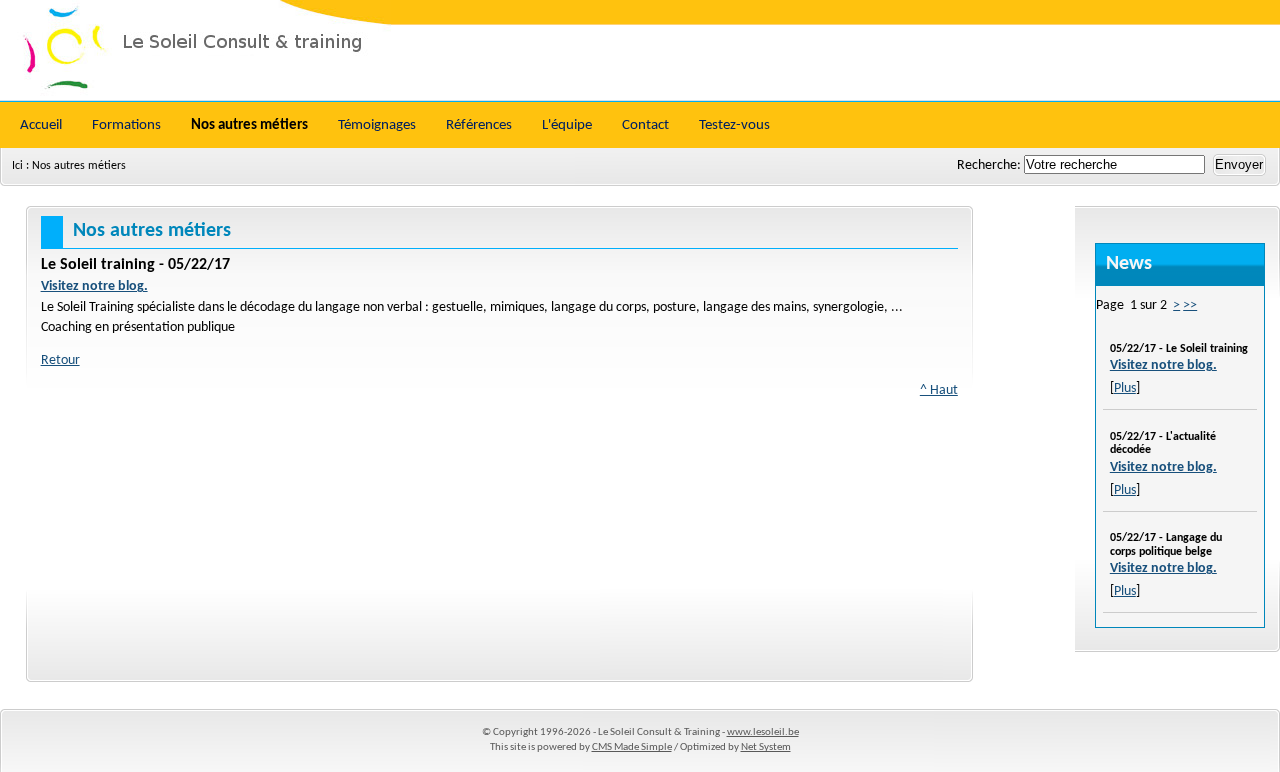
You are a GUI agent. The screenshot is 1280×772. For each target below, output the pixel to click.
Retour (60, 360)
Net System (766, 747)
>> (1190, 305)
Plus (1125, 388)
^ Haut (939, 390)
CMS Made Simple (632, 747)
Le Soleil (640, 50)
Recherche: (990, 165)
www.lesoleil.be (763, 732)
